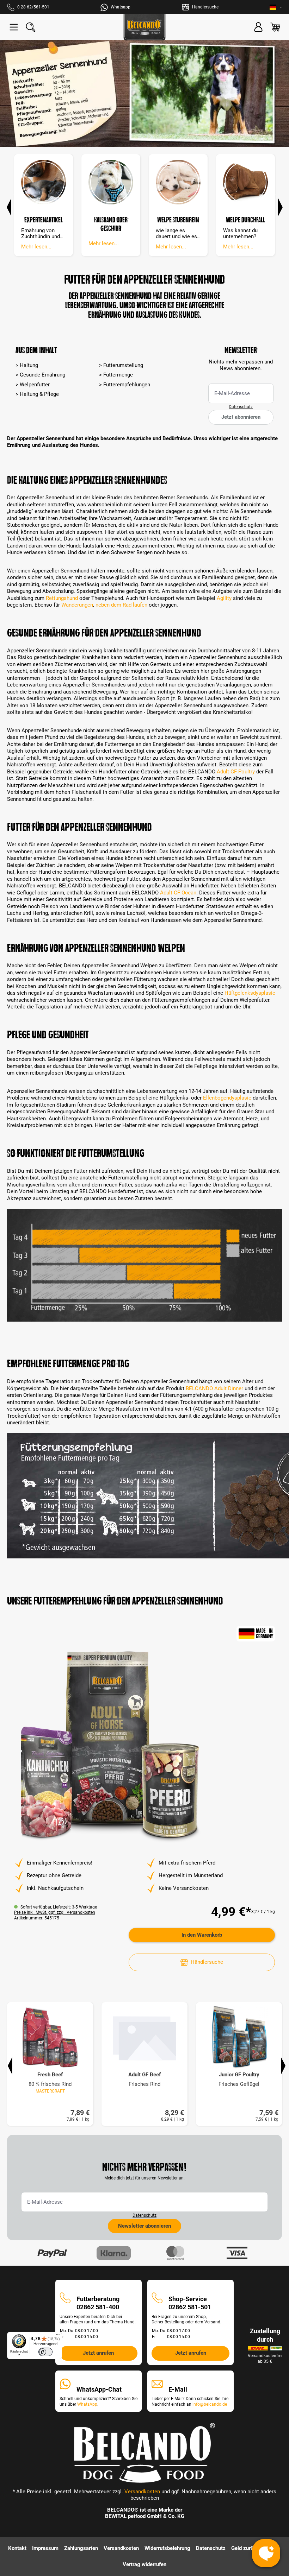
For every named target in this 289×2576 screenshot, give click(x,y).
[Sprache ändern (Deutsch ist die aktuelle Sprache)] (276, 7)
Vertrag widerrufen (144, 2564)
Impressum (45, 2548)
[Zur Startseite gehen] (144, 27)
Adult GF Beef (144, 2075)
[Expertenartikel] (44, 182)
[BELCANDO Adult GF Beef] (144, 2037)
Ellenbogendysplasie (227, 1098)
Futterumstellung (123, 365)
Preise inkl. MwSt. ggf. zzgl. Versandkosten (55, 1912)
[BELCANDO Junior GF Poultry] (239, 2037)
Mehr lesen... (36, 247)
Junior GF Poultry (239, 2075)
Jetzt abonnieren (241, 417)
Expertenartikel (44, 220)
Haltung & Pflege (39, 394)
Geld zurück (245, 2548)
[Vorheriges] (9, 206)
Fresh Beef (50, 2075)
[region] (144, 1747)
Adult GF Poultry (236, 772)
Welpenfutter (35, 385)
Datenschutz (241, 407)
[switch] (45, 2352)
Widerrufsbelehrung (167, 2548)
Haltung (29, 365)
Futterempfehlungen (127, 385)
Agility (224, 598)
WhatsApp (87, 2404)
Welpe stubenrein (178, 220)
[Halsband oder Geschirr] (111, 182)
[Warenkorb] (275, 27)
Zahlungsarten (81, 2548)
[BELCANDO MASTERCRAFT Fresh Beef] (50, 2037)
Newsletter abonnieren (144, 2226)
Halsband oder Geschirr (111, 224)
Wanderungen (77, 605)
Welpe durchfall (245, 220)
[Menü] (14, 27)
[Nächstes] (280, 206)
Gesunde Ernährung (42, 375)
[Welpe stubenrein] (178, 182)
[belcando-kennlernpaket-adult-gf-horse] (109, 1747)
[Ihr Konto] (258, 27)
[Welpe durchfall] (245, 182)
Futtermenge (118, 375)
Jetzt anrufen (98, 2353)
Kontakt (17, 2548)
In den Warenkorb (202, 1935)
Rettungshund (62, 598)
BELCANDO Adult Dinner (214, 1388)
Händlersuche (207, 1962)
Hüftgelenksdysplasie (250, 993)
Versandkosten (142, 2492)
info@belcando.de (210, 2404)
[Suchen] (31, 27)
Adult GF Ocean (178, 893)
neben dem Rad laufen (121, 605)
